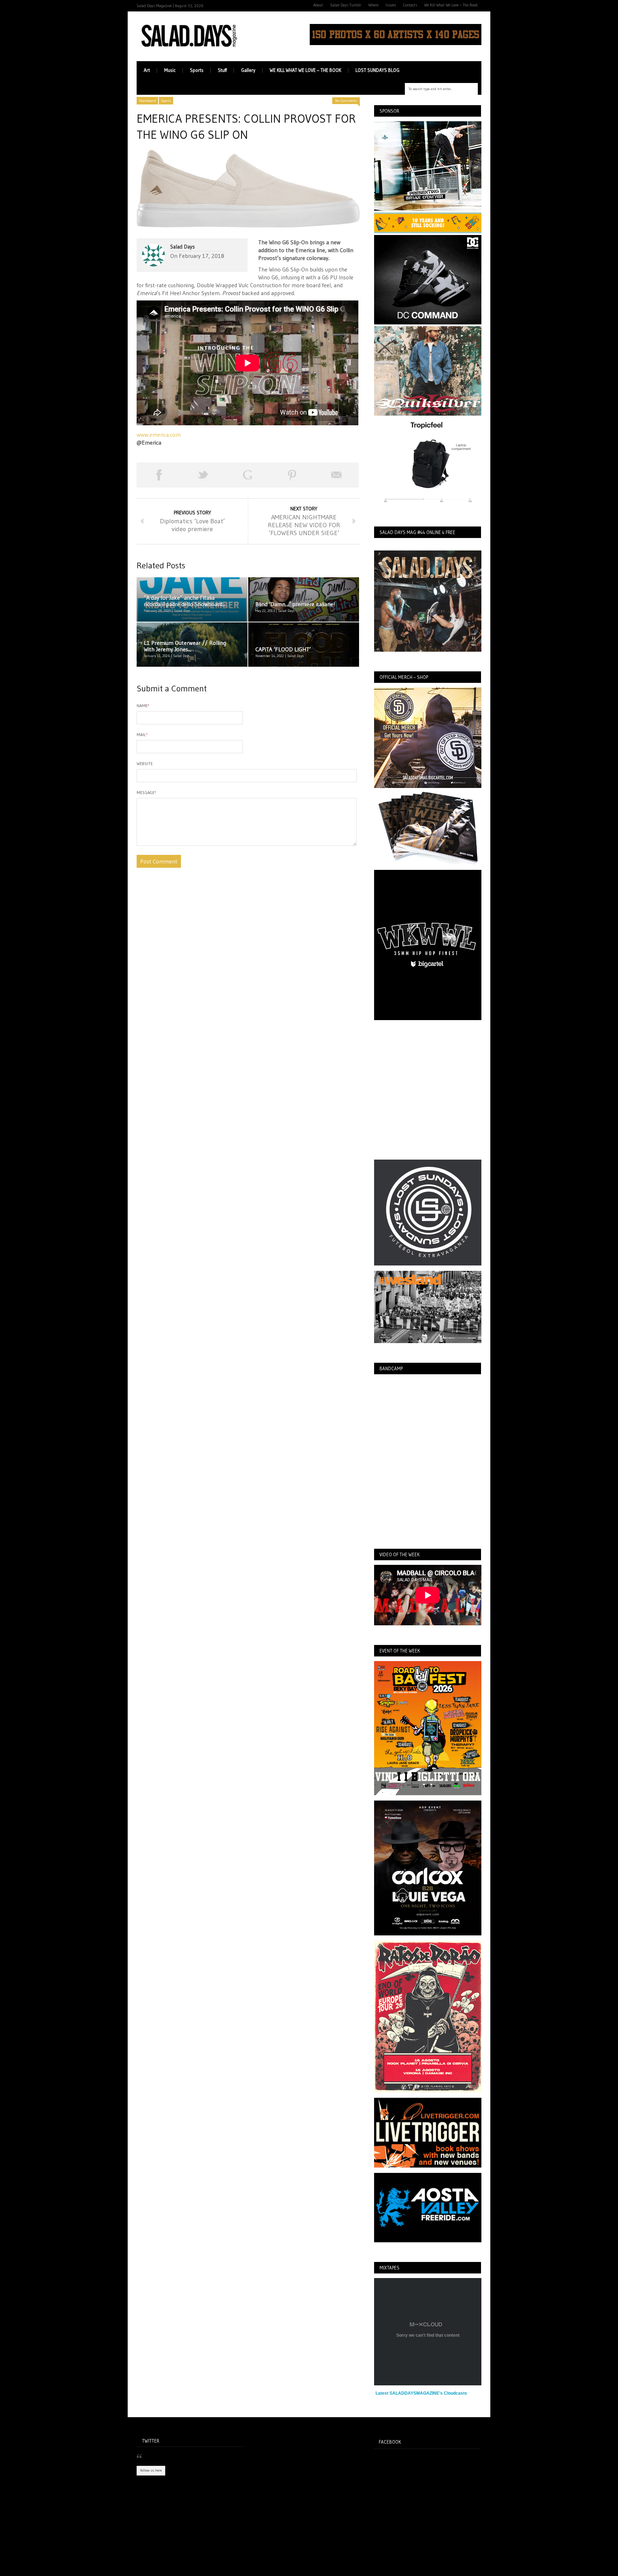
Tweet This (203, 475)
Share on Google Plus (247, 475)
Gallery (248, 70)
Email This (337, 475)
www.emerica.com (159, 435)
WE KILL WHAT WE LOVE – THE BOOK (305, 70)
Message (146, 792)
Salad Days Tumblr (346, 5)
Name (143, 706)
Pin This (292, 475)
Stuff (222, 70)
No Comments (346, 101)
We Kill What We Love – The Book (451, 5)
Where (373, 5)
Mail (142, 734)
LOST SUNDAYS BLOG (377, 70)
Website (145, 763)
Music (170, 70)
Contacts (410, 5)
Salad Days (183, 247)
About (318, 5)
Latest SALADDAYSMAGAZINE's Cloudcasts (421, 2393)
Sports (197, 70)
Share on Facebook (159, 475)
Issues (391, 5)
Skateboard (147, 101)
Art (147, 70)
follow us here (151, 2470)
